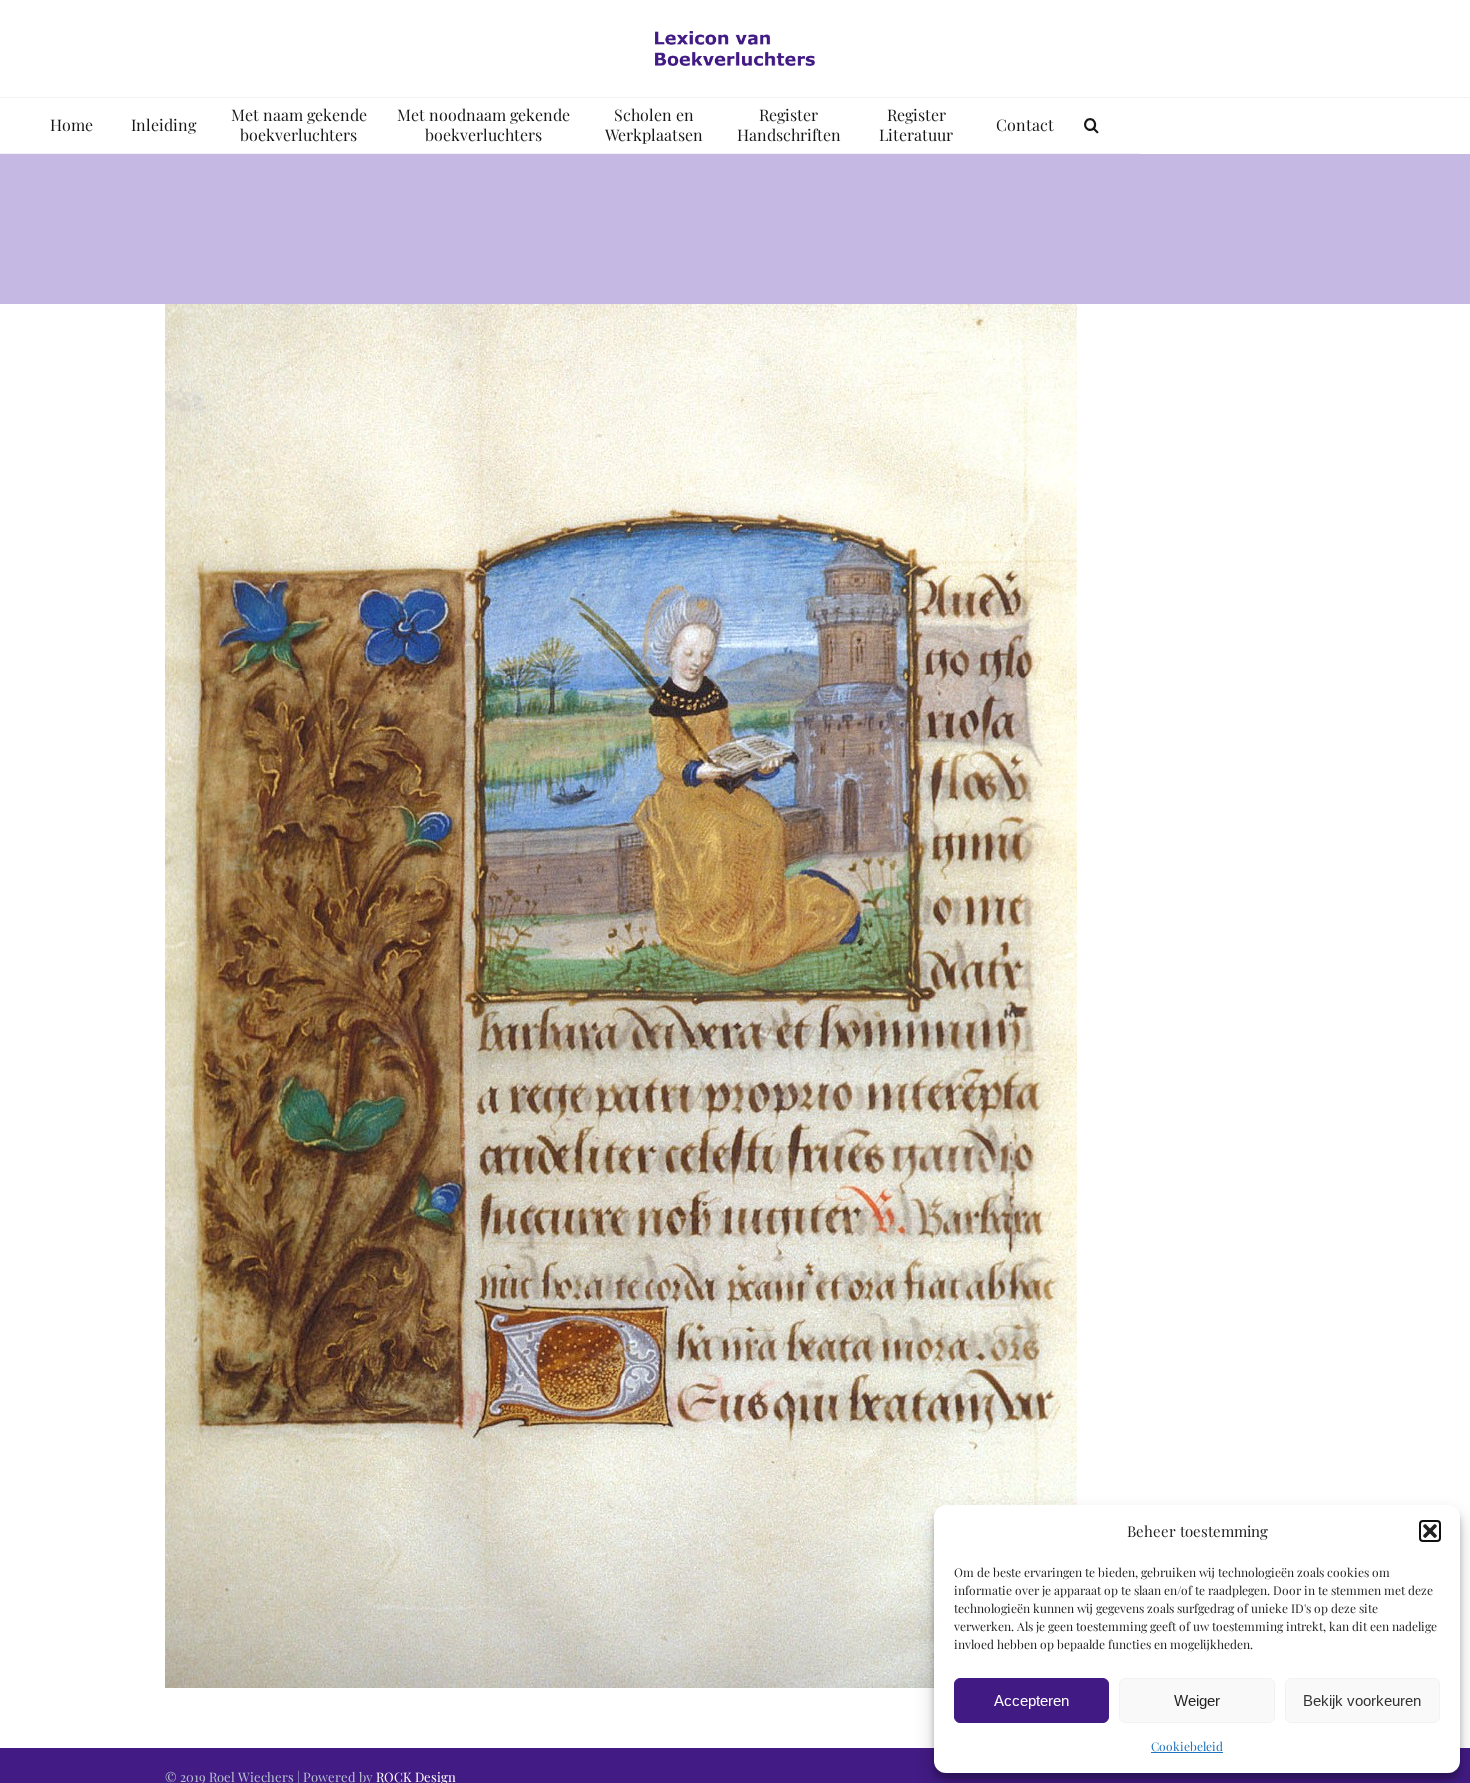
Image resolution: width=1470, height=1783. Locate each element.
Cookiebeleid (1187, 1746)
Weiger (1197, 1700)
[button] (1430, 1531)
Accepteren (1031, 1700)
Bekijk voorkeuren (1362, 1700)
